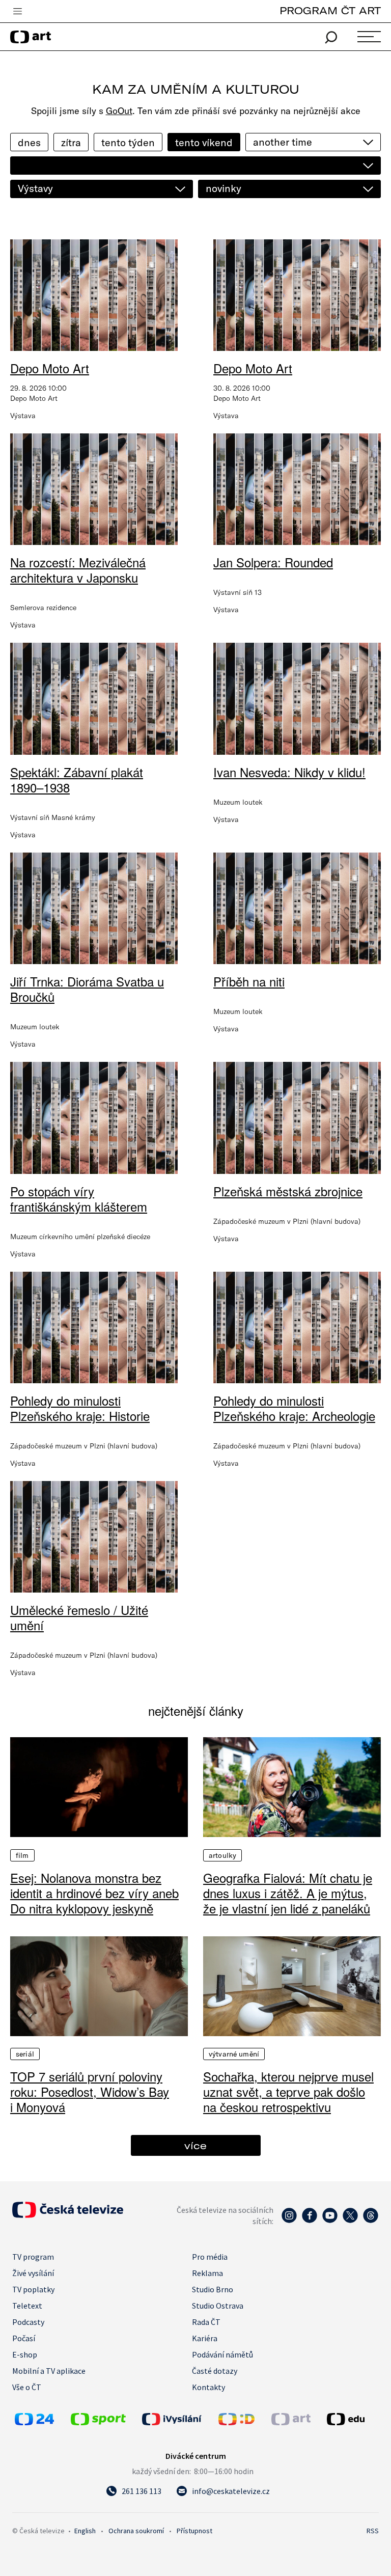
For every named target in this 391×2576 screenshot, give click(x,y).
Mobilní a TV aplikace (49, 2371)
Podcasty (28, 2322)
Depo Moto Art (50, 368)
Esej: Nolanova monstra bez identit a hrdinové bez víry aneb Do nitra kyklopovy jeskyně (94, 1893)
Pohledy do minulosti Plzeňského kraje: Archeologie (294, 1408)
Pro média (210, 2257)
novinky (224, 188)
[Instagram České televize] (289, 2221)
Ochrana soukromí (136, 2531)
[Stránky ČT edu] (352, 2419)
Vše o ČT (27, 2387)
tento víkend (204, 142)
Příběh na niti (249, 981)
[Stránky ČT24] (34, 2422)
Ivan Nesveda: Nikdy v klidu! (289, 772)
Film (22, 1855)
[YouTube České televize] (330, 2221)
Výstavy (35, 188)
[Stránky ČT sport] (98, 2422)
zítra (71, 142)
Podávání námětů (222, 2354)
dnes (29, 142)
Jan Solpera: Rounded (273, 562)
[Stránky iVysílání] (178, 2419)
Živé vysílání (33, 2273)
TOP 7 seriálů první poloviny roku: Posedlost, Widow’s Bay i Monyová (90, 2092)
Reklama (207, 2273)
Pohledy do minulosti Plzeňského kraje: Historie (80, 1408)
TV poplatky (33, 2289)
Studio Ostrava (218, 2306)
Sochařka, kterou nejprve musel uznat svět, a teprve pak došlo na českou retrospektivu (288, 2092)
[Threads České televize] (371, 2221)
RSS (373, 2531)
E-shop (25, 2354)
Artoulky (222, 1855)
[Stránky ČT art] (291, 2422)
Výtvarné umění (234, 2054)
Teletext (27, 2306)
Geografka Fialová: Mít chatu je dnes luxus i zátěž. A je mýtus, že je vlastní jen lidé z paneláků (288, 1893)
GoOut (119, 111)
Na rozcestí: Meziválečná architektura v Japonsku (78, 570)
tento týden (128, 142)
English (85, 2531)
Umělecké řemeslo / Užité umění (79, 1617)
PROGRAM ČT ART (330, 10)
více (195, 2145)
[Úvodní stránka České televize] (68, 2215)
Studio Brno (213, 2289)
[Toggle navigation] (17, 12)
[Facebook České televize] (310, 2221)
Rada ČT (206, 2322)
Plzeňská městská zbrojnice (288, 1191)
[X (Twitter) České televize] (350, 2221)
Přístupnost (194, 2531)
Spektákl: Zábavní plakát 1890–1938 (77, 779)
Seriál (25, 2054)
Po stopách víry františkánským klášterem (79, 1199)
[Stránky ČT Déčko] (236, 2422)
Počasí (24, 2338)
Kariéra (205, 2338)
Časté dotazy (215, 2371)
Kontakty (208, 2387)
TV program (33, 2257)
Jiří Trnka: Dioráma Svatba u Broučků (87, 989)
